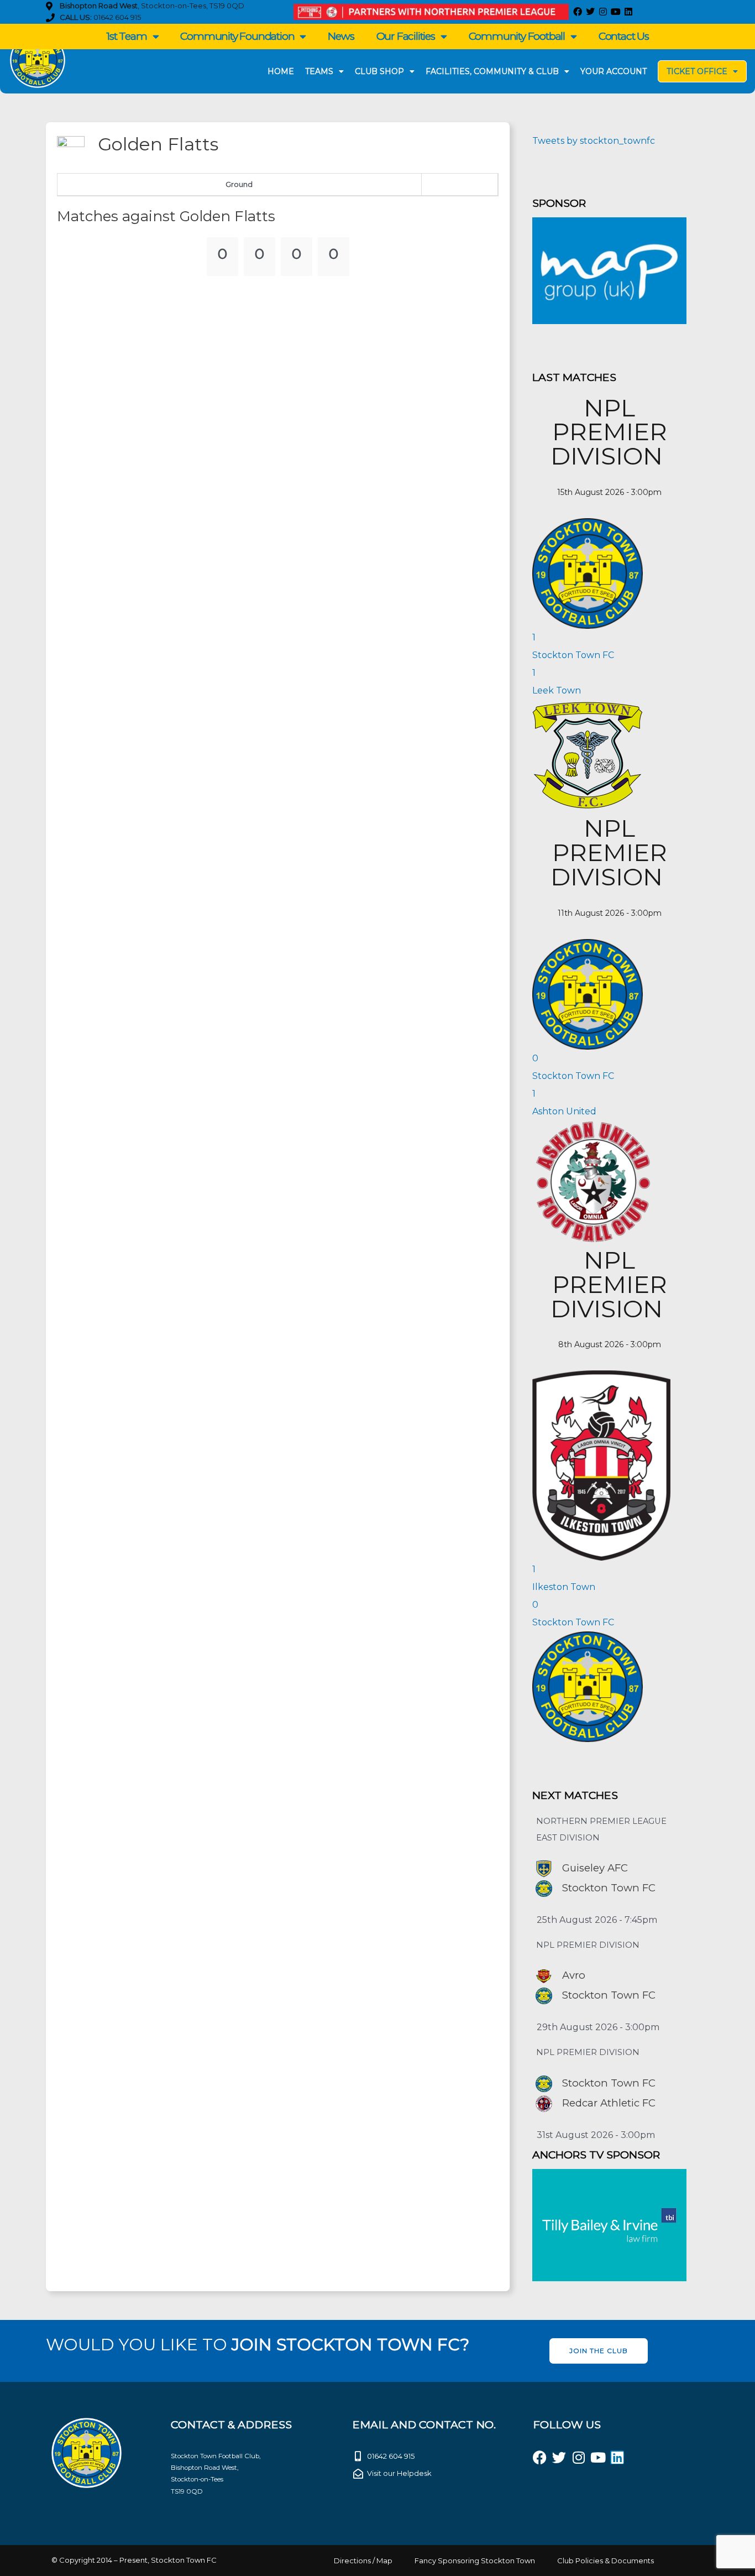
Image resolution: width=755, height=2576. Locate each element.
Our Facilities (406, 36)
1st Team (126, 36)
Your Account (614, 71)
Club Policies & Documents (605, 2561)
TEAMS (319, 71)
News (341, 36)
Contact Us (624, 36)
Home (281, 71)
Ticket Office (697, 71)
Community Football (517, 36)
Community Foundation (237, 36)
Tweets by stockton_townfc (594, 141)
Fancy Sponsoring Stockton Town (475, 2561)
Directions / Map (363, 2561)
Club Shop (379, 71)
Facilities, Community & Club (492, 71)
